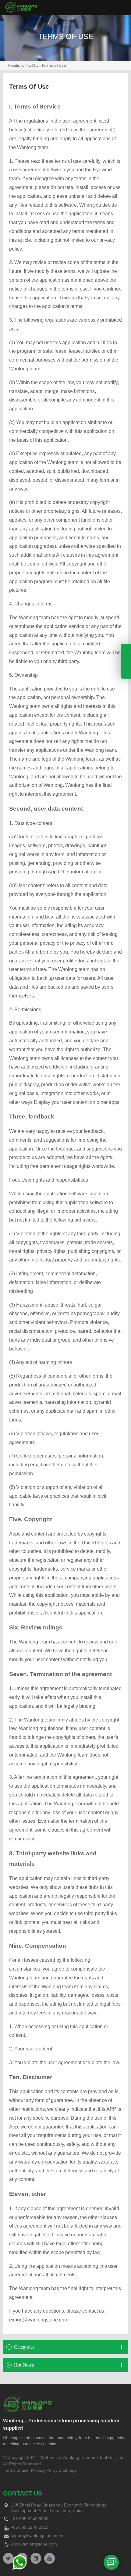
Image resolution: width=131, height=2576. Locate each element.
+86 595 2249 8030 (30, 2519)
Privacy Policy (44, 2470)
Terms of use (54, 65)
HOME (32, 65)
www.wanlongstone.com (34, 2544)
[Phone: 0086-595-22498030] (126, 650)
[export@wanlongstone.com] (126, 673)
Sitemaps (68, 2470)
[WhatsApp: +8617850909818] (126, 661)
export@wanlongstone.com (37, 2535)
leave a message (111, 2562)
